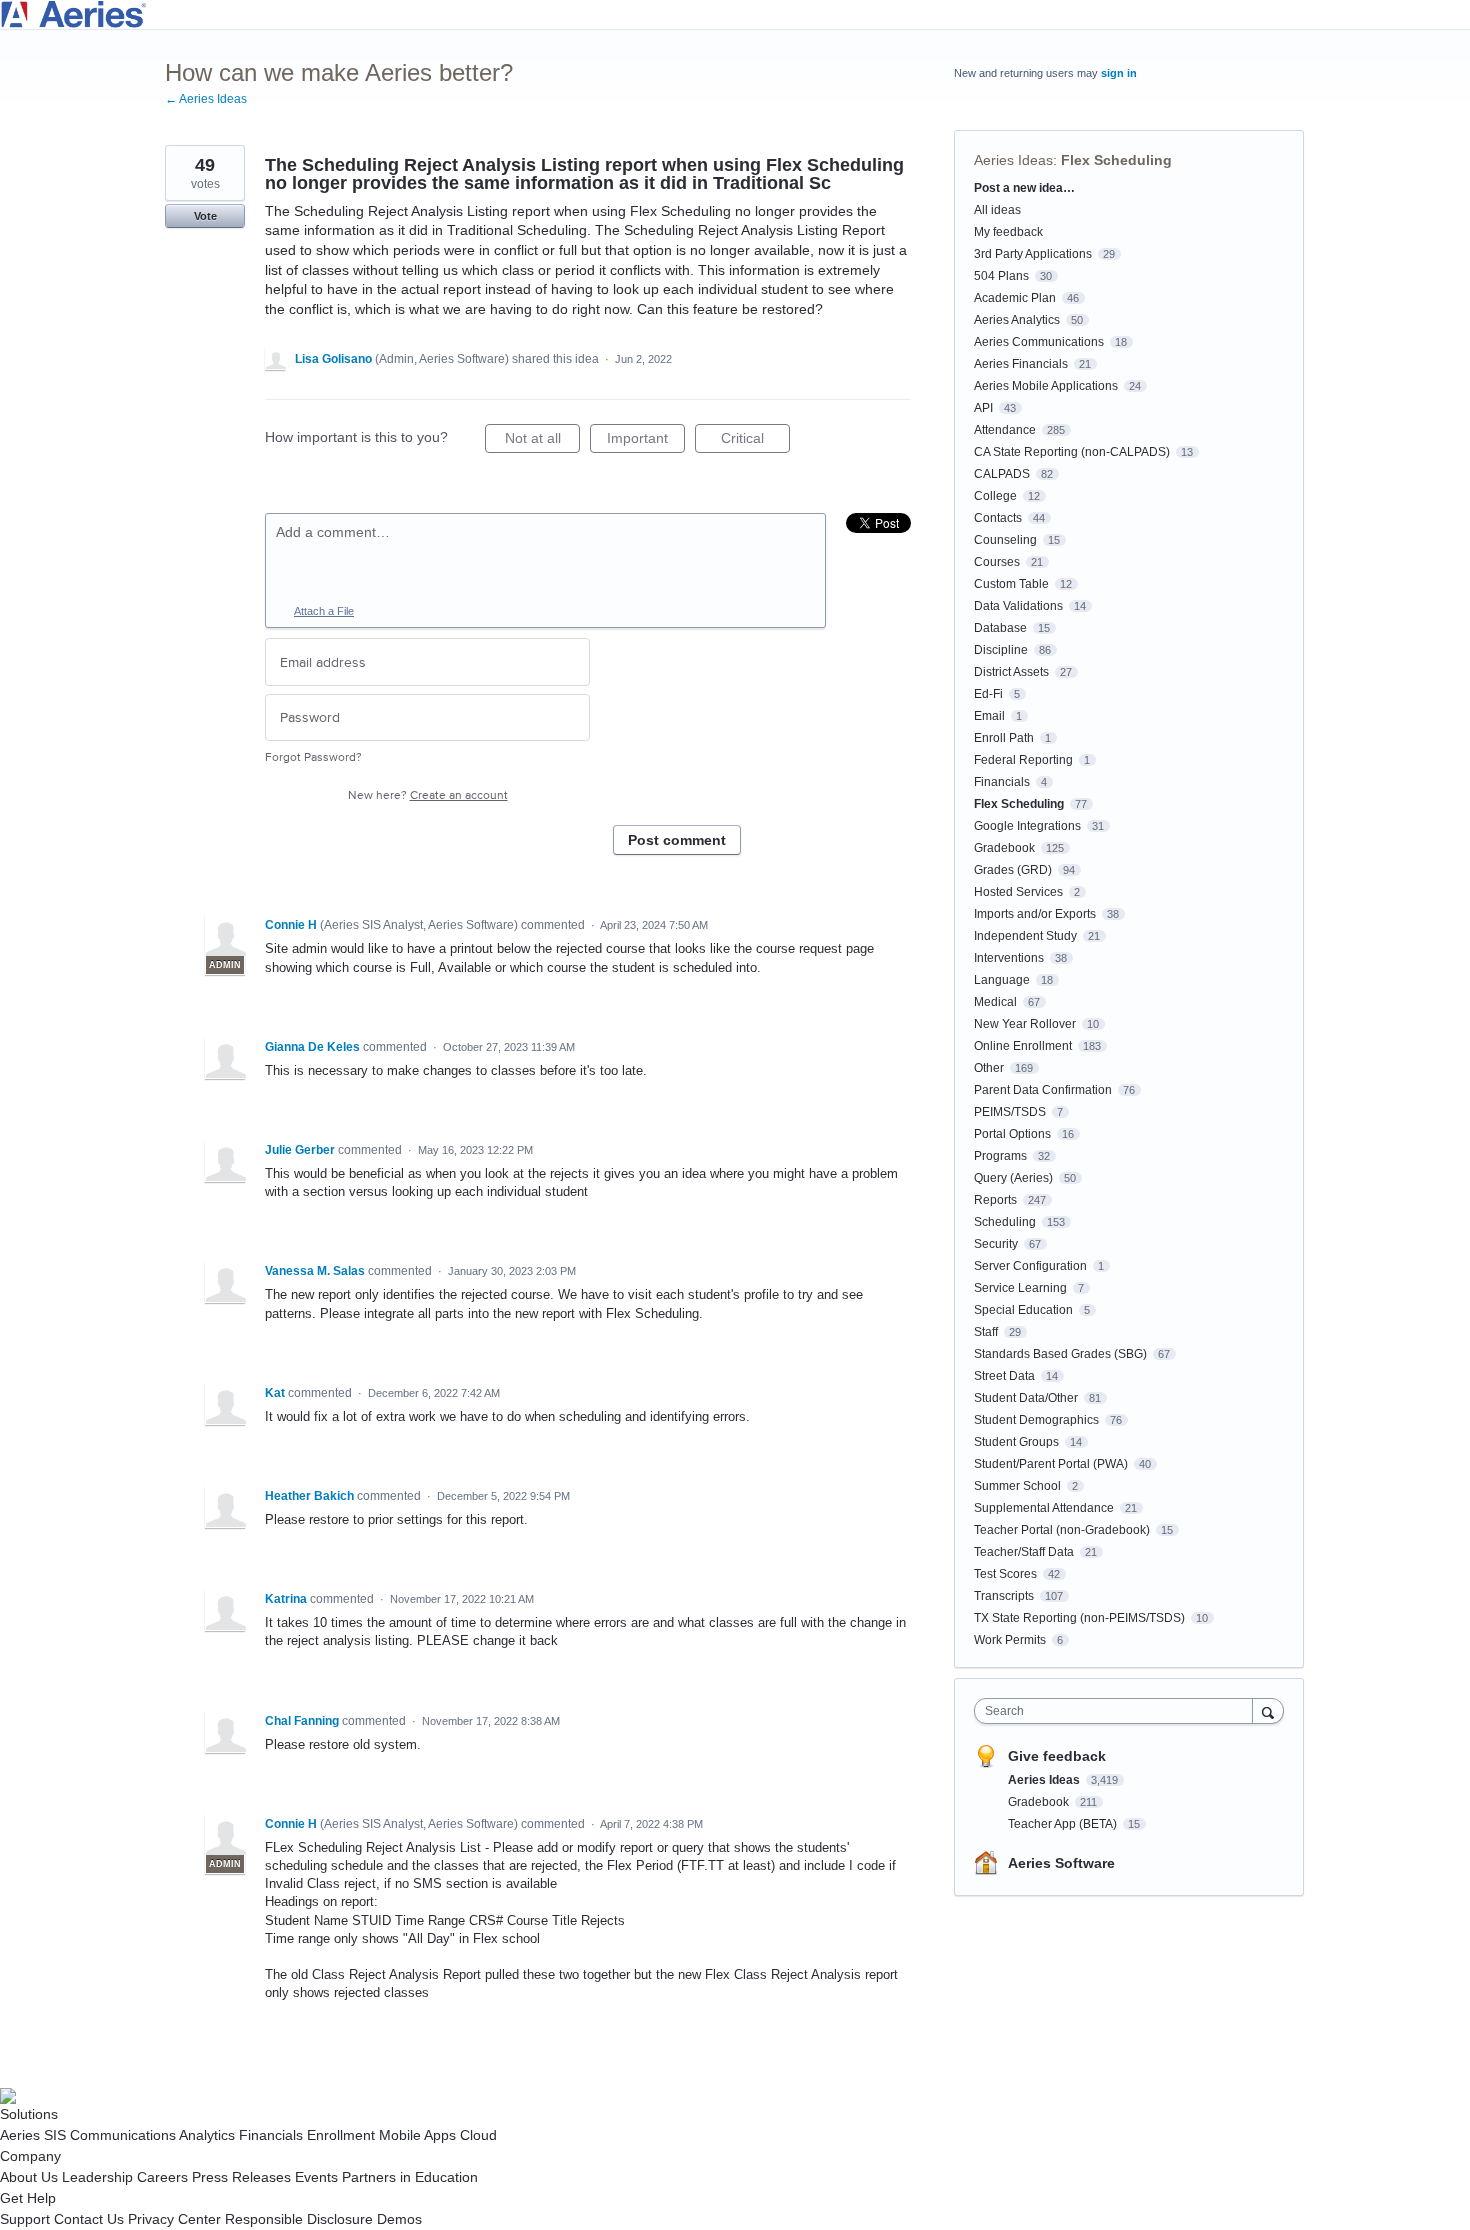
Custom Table (1011, 584)
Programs (1000, 1156)
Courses (997, 562)
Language (1002, 980)
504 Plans (1001, 276)
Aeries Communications (1039, 342)
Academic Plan (1015, 298)
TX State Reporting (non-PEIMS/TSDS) (1079, 1618)
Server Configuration (1030, 1266)
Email (989, 716)
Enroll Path (1004, 738)
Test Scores (1005, 1574)
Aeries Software (1061, 1863)
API (983, 408)
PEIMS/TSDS (1010, 1112)
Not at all (542, 441)
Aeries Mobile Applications (1046, 386)
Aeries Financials (1021, 364)
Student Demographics (1036, 1420)
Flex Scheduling (1116, 160)
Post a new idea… (1024, 188)
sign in (1119, 73)
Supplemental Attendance (1044, 1508)
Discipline (1001, 650)
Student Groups (1016, 1442)
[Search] (1268, 1710)
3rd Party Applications (1033, 254)
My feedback (1008, 232)
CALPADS (1002, 474)
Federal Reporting (1023, 760)
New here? (428, 795)
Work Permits (1010, 1640)
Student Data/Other (1026, 1398)
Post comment (677, 840)
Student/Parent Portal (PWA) (1051, 1464)
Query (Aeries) (1013, 1178)
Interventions (1009, 958)
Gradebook (1004, 848)
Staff (986, 1332)
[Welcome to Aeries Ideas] (735, 14)
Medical (995, 1002)
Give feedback (1057, 1756)
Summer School (1017, 1486)
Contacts (998, 518)
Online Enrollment (1023, 1046)
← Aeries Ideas (206, 99)
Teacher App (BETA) (1064, 1824)
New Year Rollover (1025, 1024)
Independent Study (1025, 936)
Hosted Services (1018, 892)
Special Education (1023, 1310)
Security (996, 1244)
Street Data (1004, 1376)
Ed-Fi (988, 694)
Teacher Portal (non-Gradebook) (1062, 1530)
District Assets (1011, 672)
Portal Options (1012, 1134)
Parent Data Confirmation (1043, 1090)
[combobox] (1118, 1711)
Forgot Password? (313, 757)
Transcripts (1004, 1596)
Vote (205, 216)
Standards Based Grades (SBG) (1060, 1354)
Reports (995, 1200)
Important (646, 441)
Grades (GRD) (1013, 870)
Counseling (1005, 540)
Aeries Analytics (1017, 320)
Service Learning (1020, 1288)
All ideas (997, 210)
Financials (1002, 782)
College (995, 496)
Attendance (1005, 430)
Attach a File (324, 611)
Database (1000, 628)
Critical (755, 441)
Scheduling (1005, 1222)
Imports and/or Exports (1035, 914)
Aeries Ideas (1013, 160)
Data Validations (1018, 606)
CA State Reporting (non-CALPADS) (1072, 452)
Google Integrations (1027, 826)
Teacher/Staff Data (1024, 1552)
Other (989, 1068)
